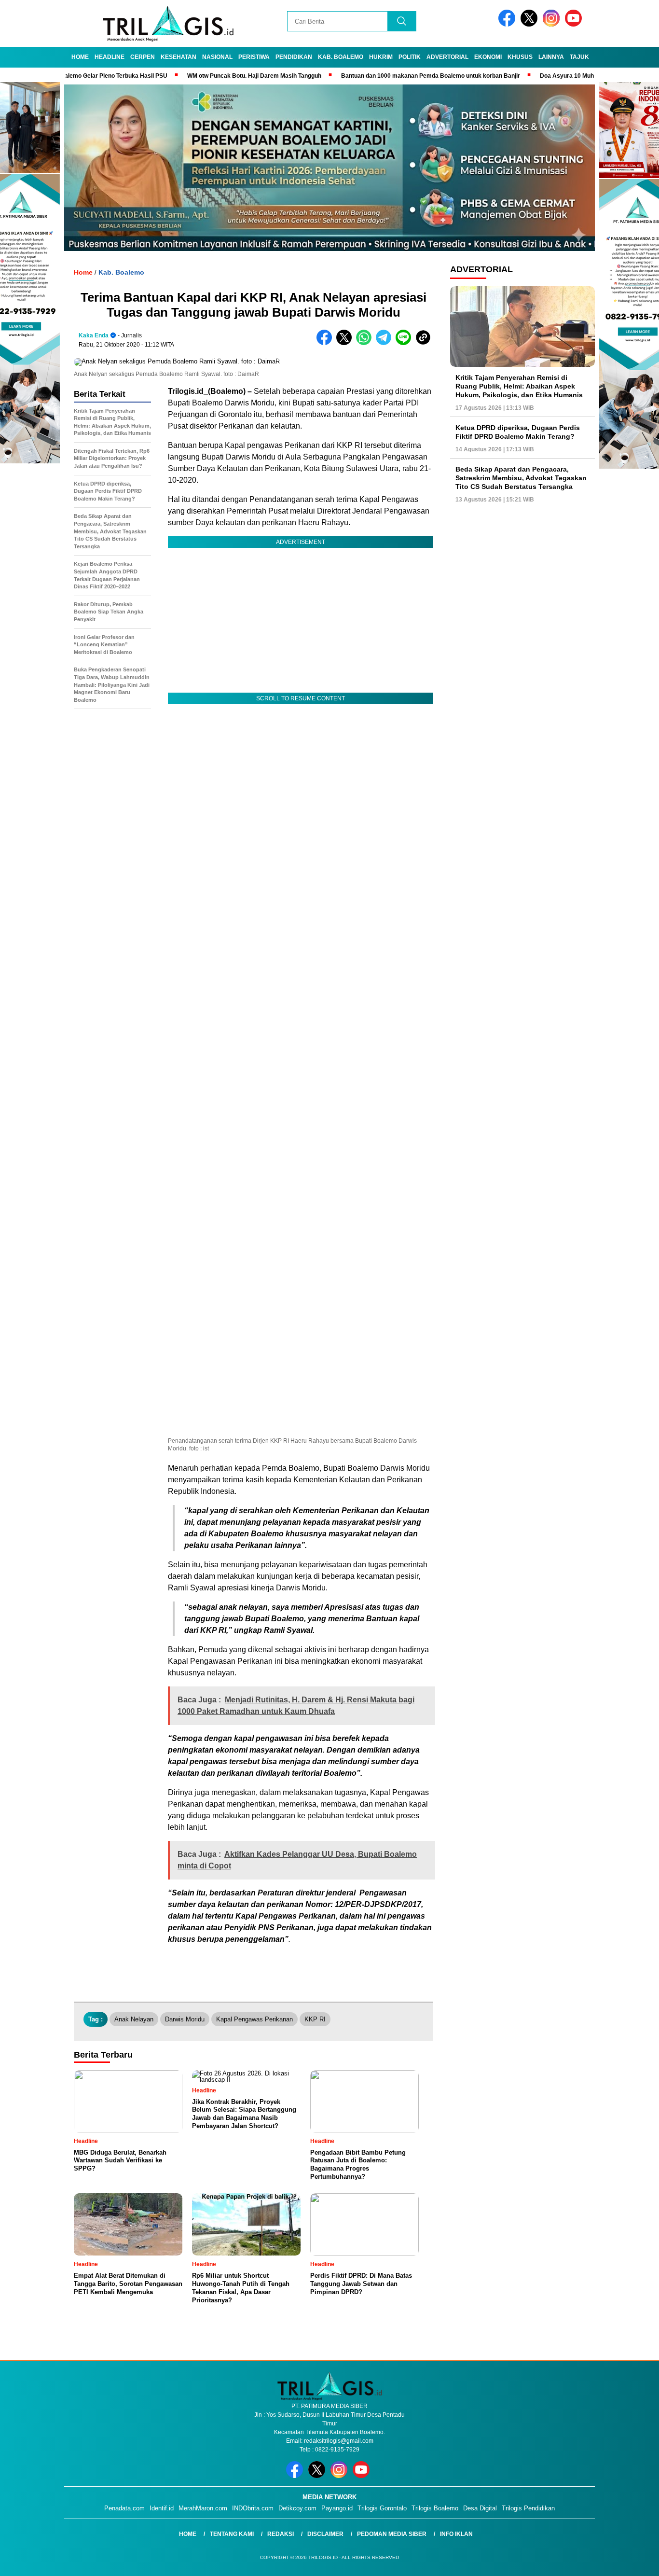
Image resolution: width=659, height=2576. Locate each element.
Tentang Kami (232, 2534)
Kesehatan (178, 57)
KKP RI (315, 2019)
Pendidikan (294, 57)
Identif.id (162, 2508)
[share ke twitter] (346, 343)
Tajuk (579, 57)
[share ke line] (405, 343)
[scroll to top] (631, 2561)
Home (80, 57)
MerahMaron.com (203, 2508)
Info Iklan (456, 2534)
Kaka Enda (94, 335)
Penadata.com (124, 2508)
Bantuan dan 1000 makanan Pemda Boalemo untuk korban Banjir (373, 76)
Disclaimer (325, 2534)
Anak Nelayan (134, 2019)
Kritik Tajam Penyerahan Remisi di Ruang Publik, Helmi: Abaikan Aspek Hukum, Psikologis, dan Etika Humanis (519, 386)
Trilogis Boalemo (435, 2508)
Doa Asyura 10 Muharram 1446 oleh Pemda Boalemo (555, 76)
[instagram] (553, 24)
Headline (110, 57)
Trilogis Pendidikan (528, 2508)
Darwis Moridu (185, 2019)
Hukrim (381, 57)
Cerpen (143, 57)
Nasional (217, 57)
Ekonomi (488, 57)
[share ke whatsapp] (366, 343)
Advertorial (447, 57)
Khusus (520, 57)
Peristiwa (254, 57)
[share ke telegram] (386, 343)
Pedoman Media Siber (392, 2534)
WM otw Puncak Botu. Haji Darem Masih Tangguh (197, 76)
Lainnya (551, 57)
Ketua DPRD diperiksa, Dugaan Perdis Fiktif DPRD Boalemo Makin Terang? (518, 432)
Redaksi (281, 2534)
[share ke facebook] (326, 343)
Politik (410, 57)
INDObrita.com (253, 2508)
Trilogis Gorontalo (382, 2508)
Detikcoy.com (297, 2508)
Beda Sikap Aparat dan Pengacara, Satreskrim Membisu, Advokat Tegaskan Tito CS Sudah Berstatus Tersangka (521, 478)
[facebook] (508, 24)
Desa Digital (480, 2508)
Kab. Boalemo (341, 57)
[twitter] (531, 24)
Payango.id (337, 2508)
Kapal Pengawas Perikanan (254, 2019)
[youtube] (575, 24)
